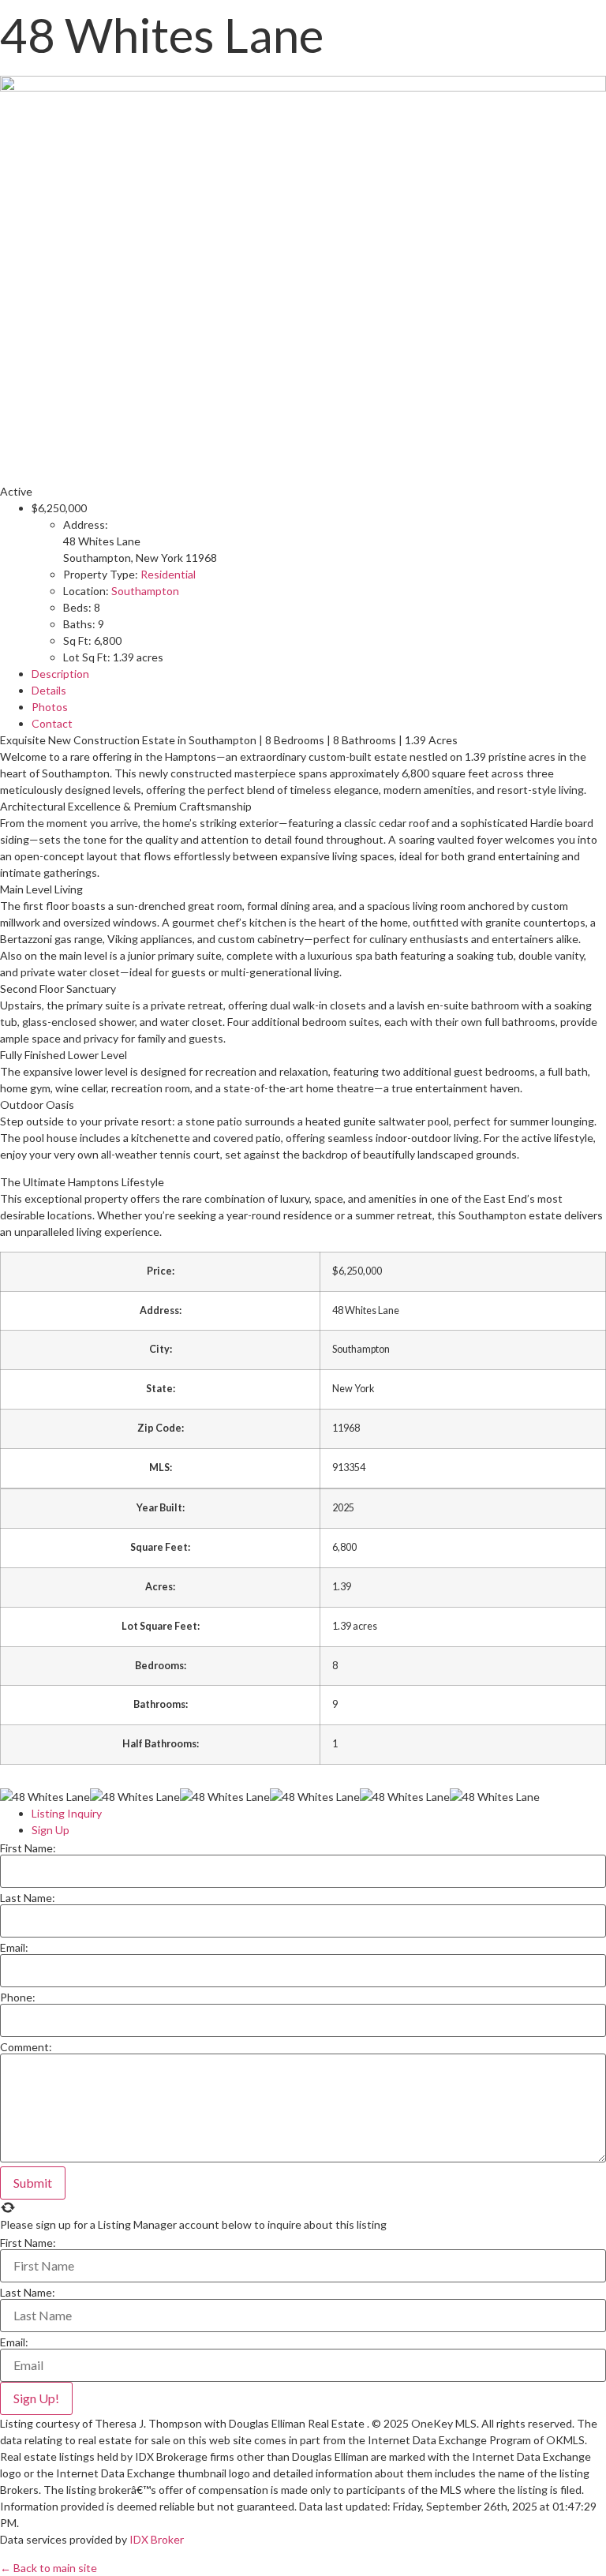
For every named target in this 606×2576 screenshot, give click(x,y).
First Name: (28, 1848)
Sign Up (50, 1830)
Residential (168, 574)
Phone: (18, 1998)
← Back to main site (49, 2568)
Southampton (145, 591)
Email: (14, 1948)
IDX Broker (157, 2539)
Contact (52, 723)
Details (49, 690)
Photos (50, 707)
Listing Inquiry (67, 1813)
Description (60, 674)
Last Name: (28, 1898)
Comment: (26, 2047)
